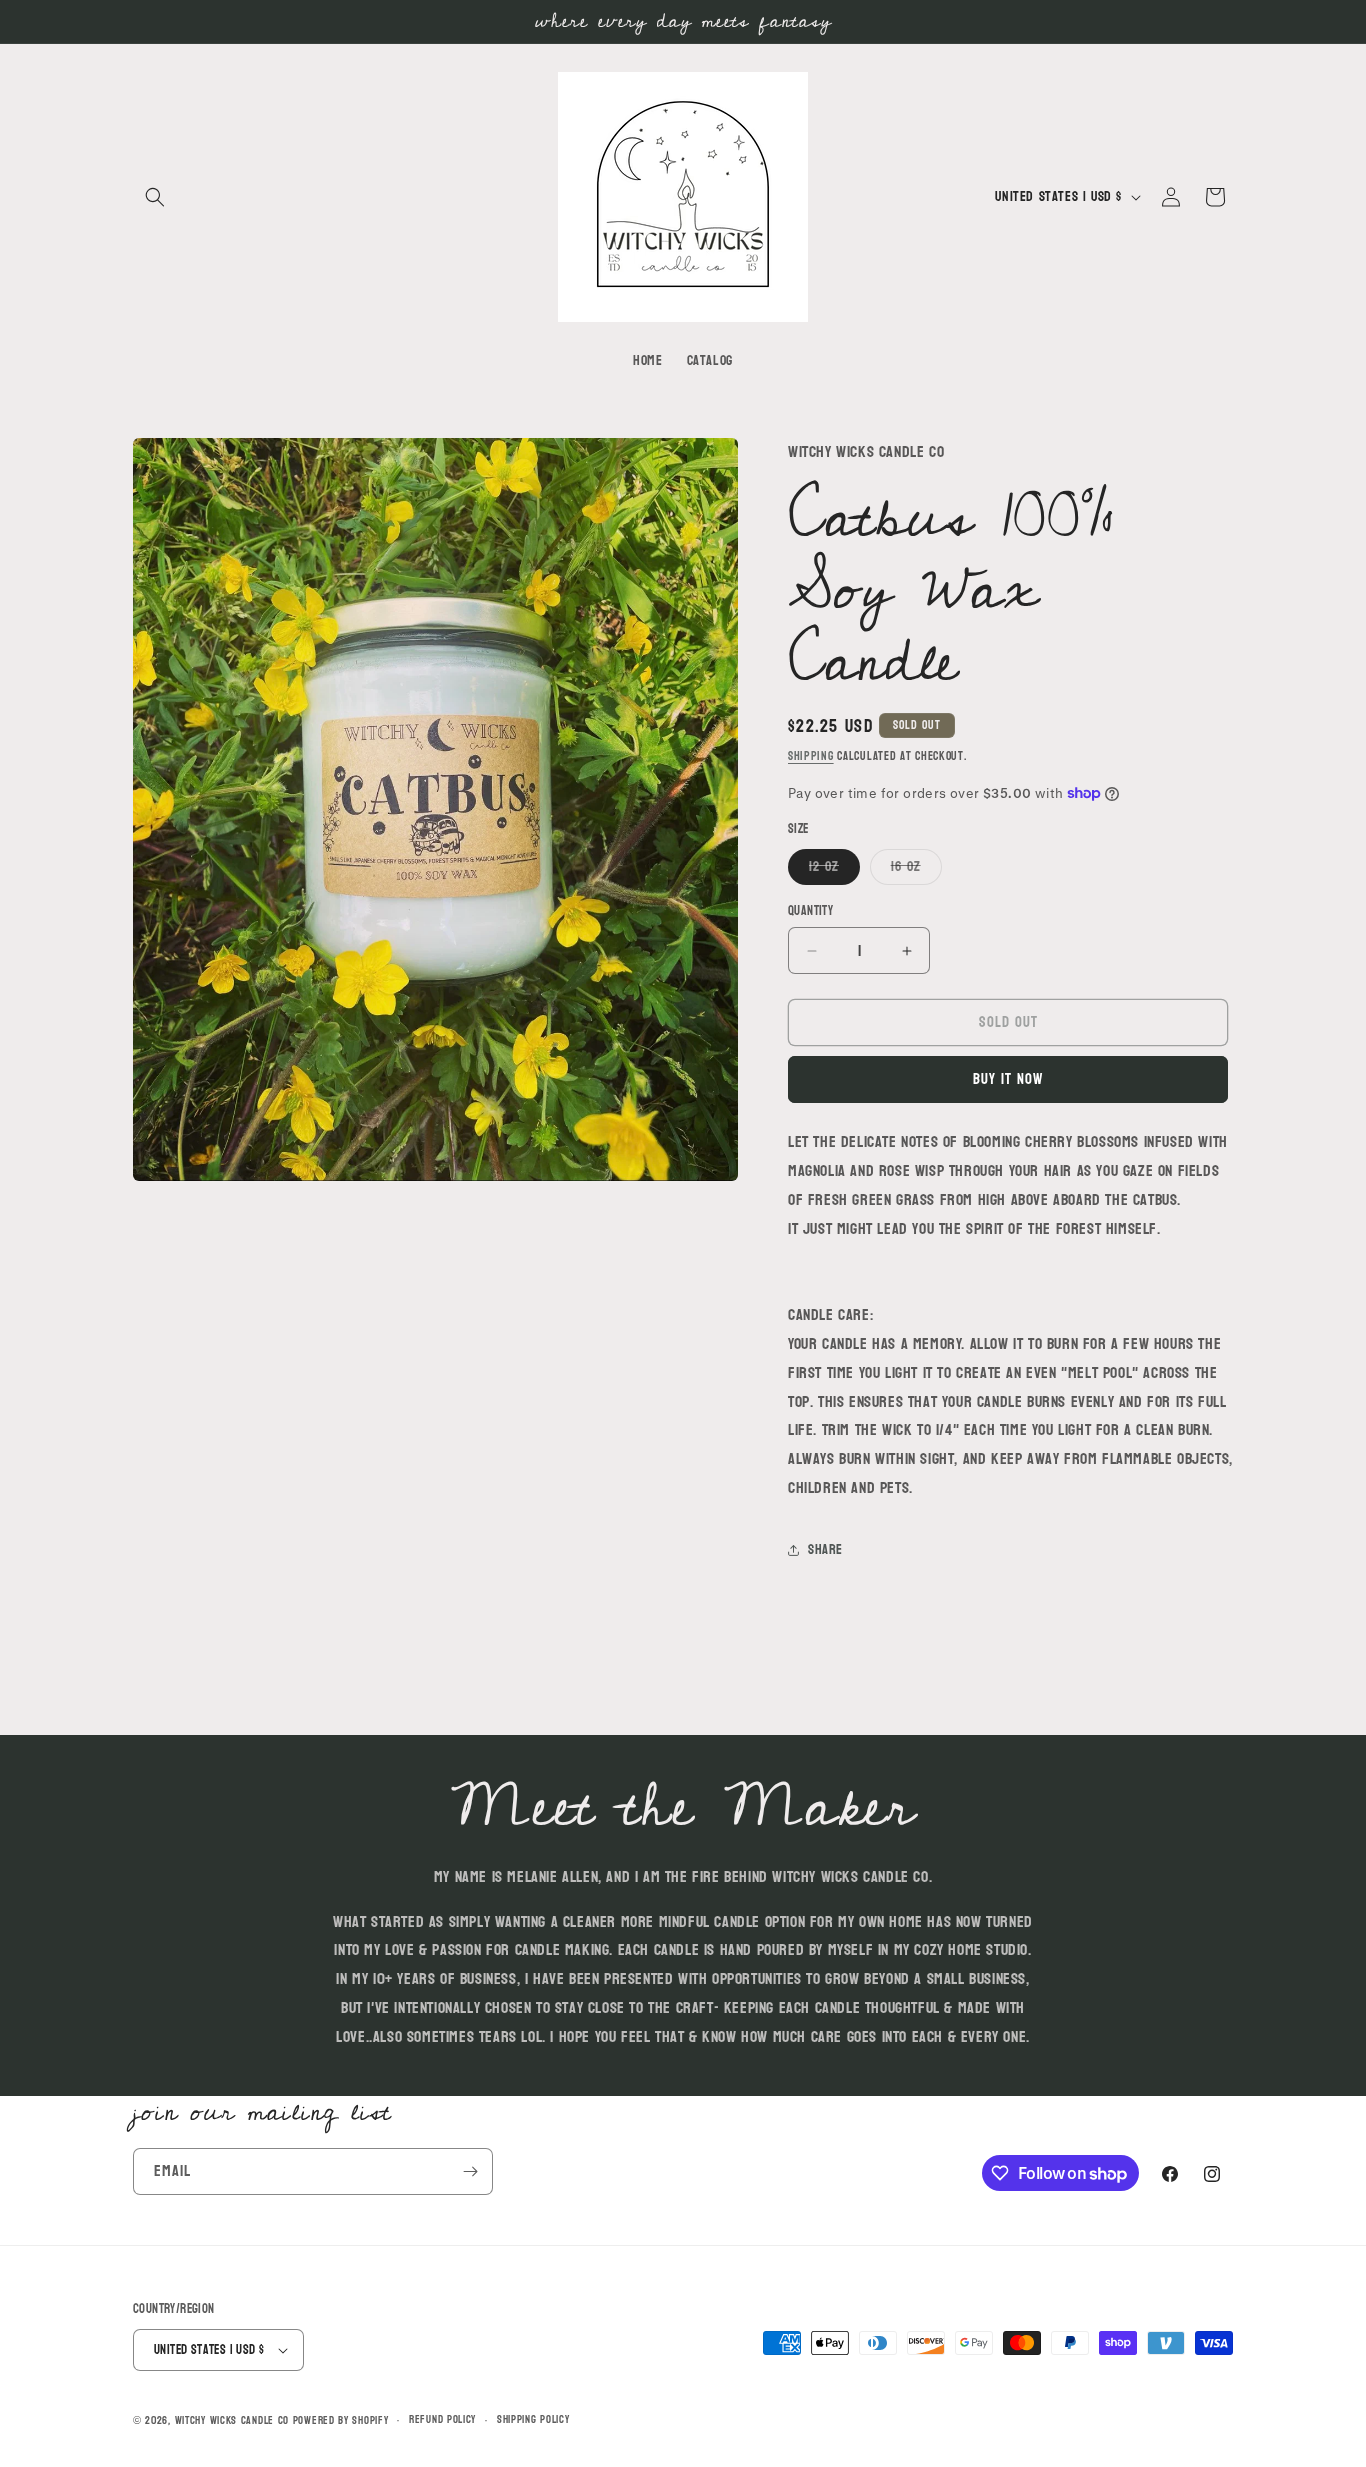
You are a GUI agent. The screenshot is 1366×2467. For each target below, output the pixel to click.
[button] (155, 197)
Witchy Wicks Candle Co (232, 2420)
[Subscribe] (470, 2171)
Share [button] (825, 1549)
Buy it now (1008, 1079)
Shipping (811, 756)
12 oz (834, 869)
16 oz (916, 869)
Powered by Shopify (341, 2420)
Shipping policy (533, 2420)
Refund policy (442, 2420)
